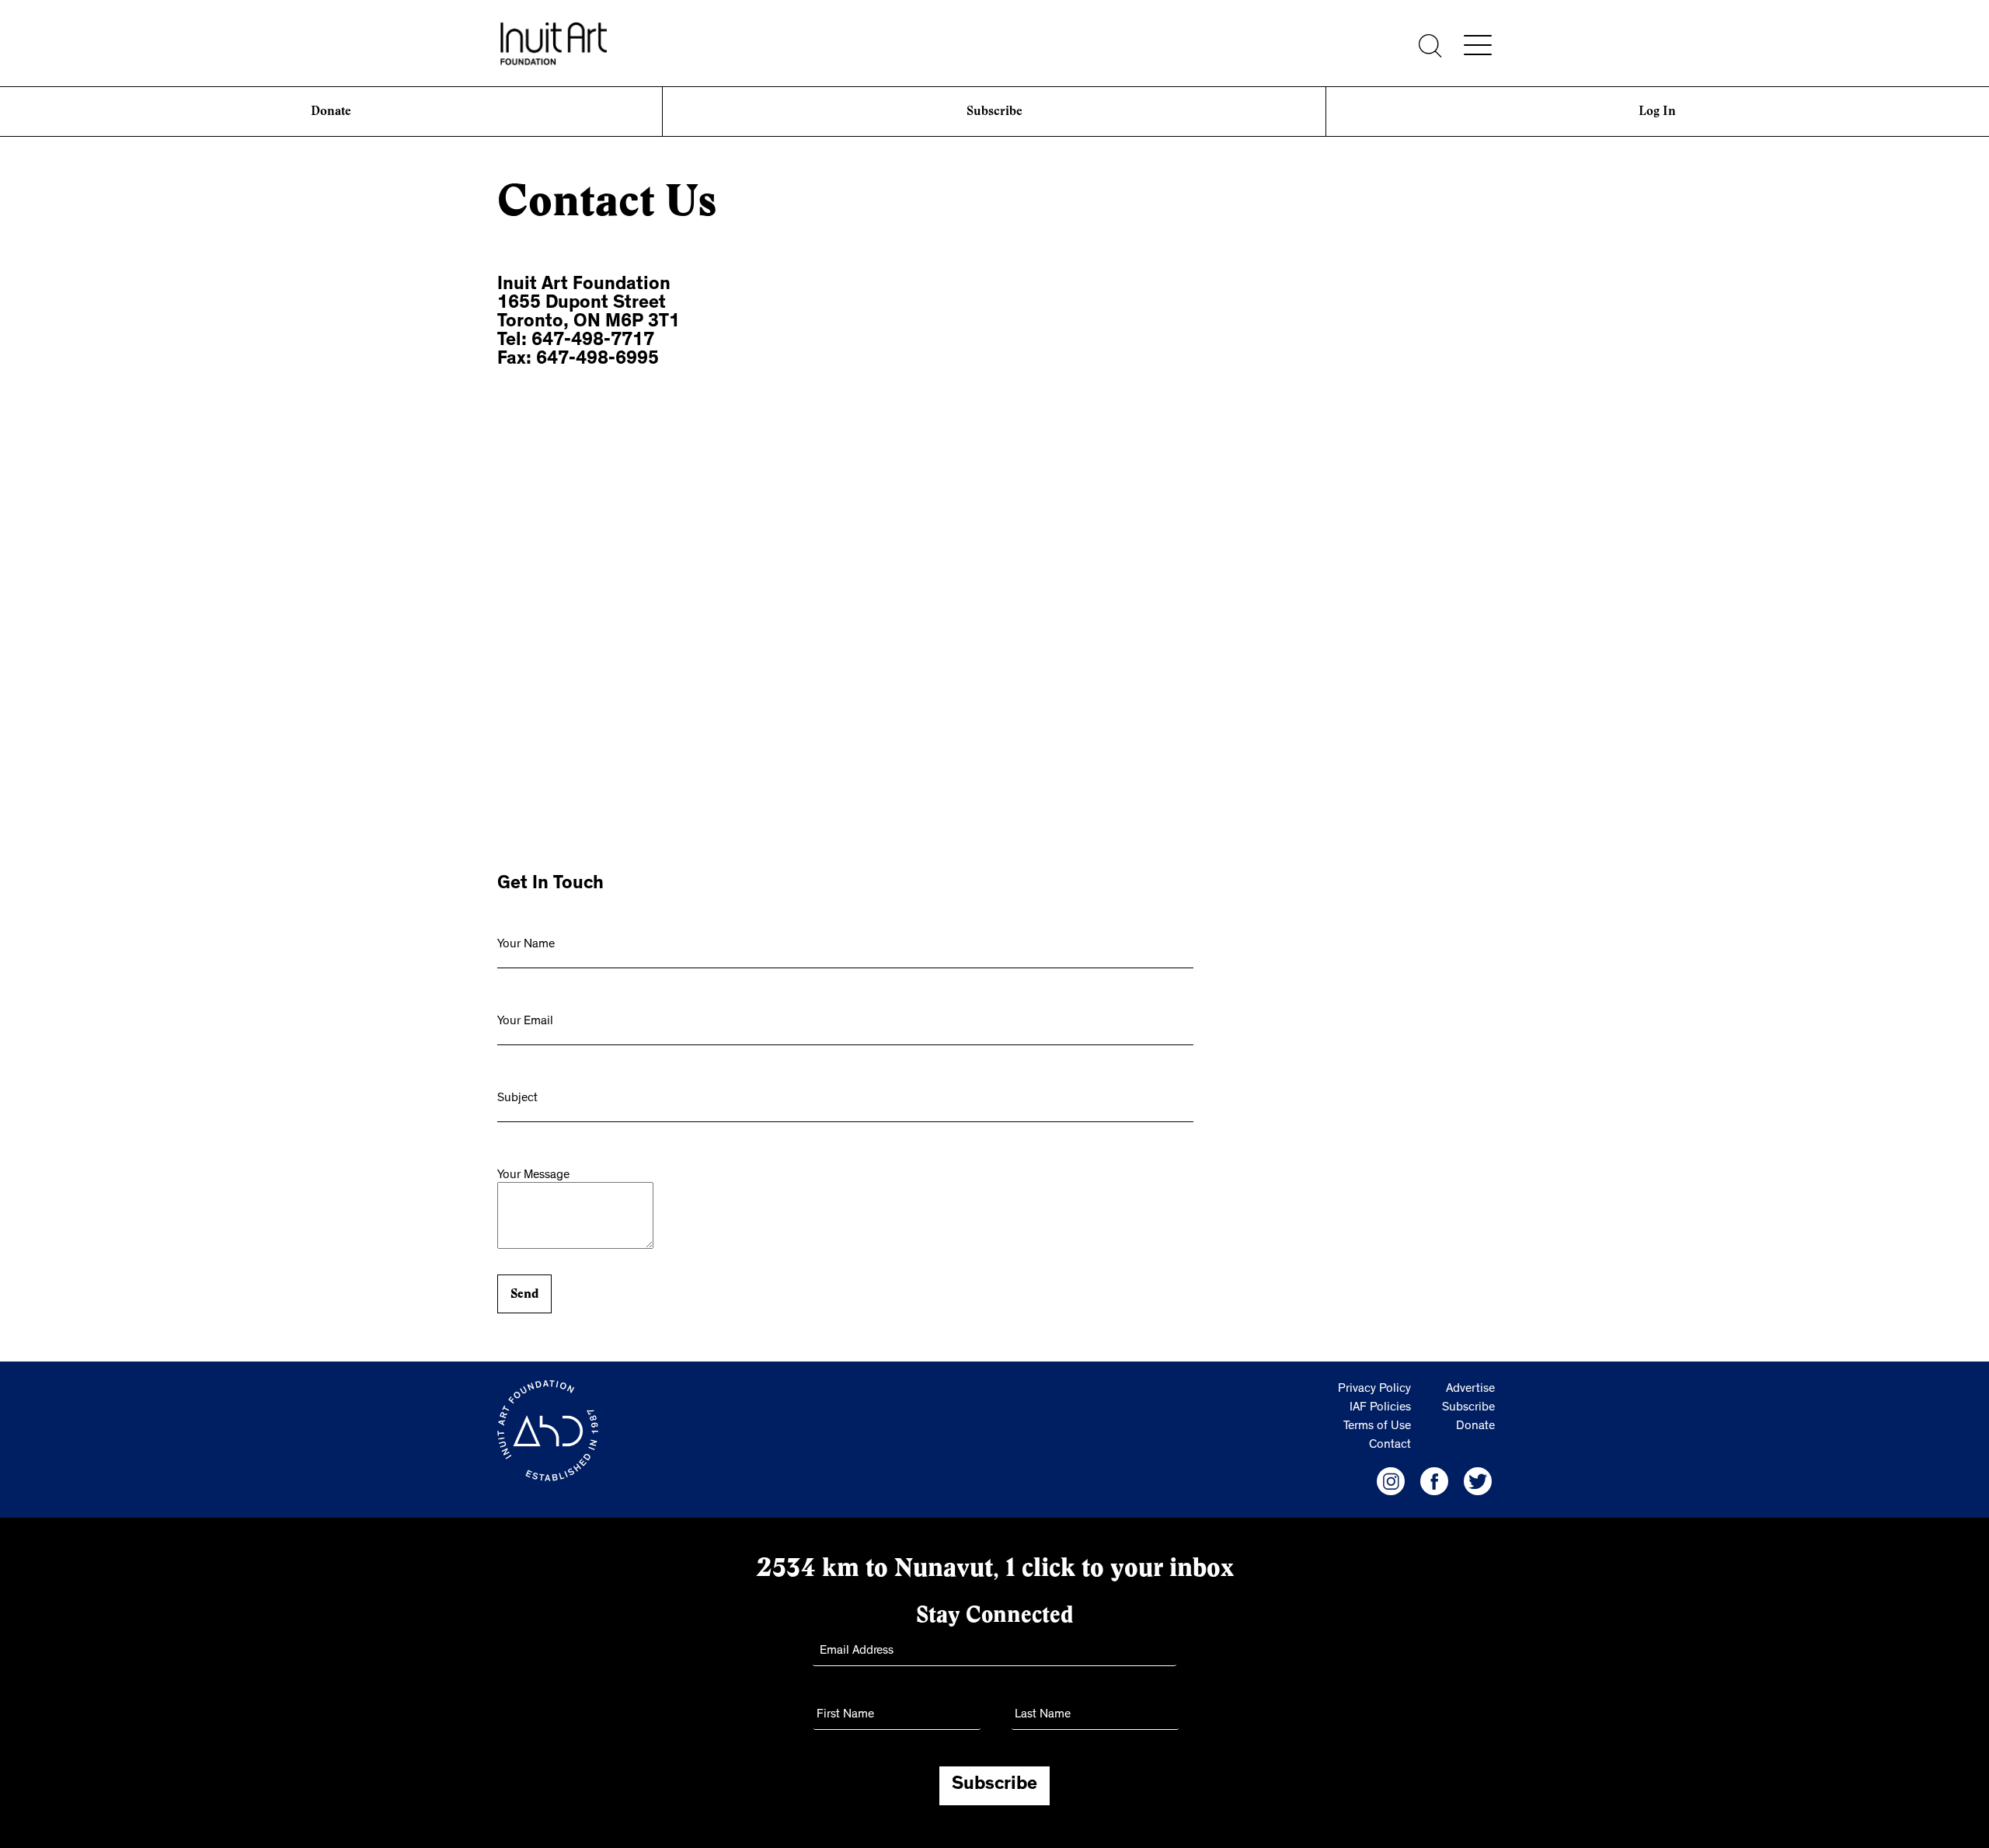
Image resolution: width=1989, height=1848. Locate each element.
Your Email (525, 1022)
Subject (517, 1099)
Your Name (526, 945)
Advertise (1470, 1389)
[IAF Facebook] (1434, 1481)
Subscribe (994, 111)
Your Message (533, 1176)
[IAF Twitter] (1478, 1481)
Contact (1390, 1445)
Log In (1657, 111)
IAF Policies (1380, 1408)
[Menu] (1478, 45)
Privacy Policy (1374, 1389)
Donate (331, 111)
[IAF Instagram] (1391, 1481)
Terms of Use (1377, 1427)
